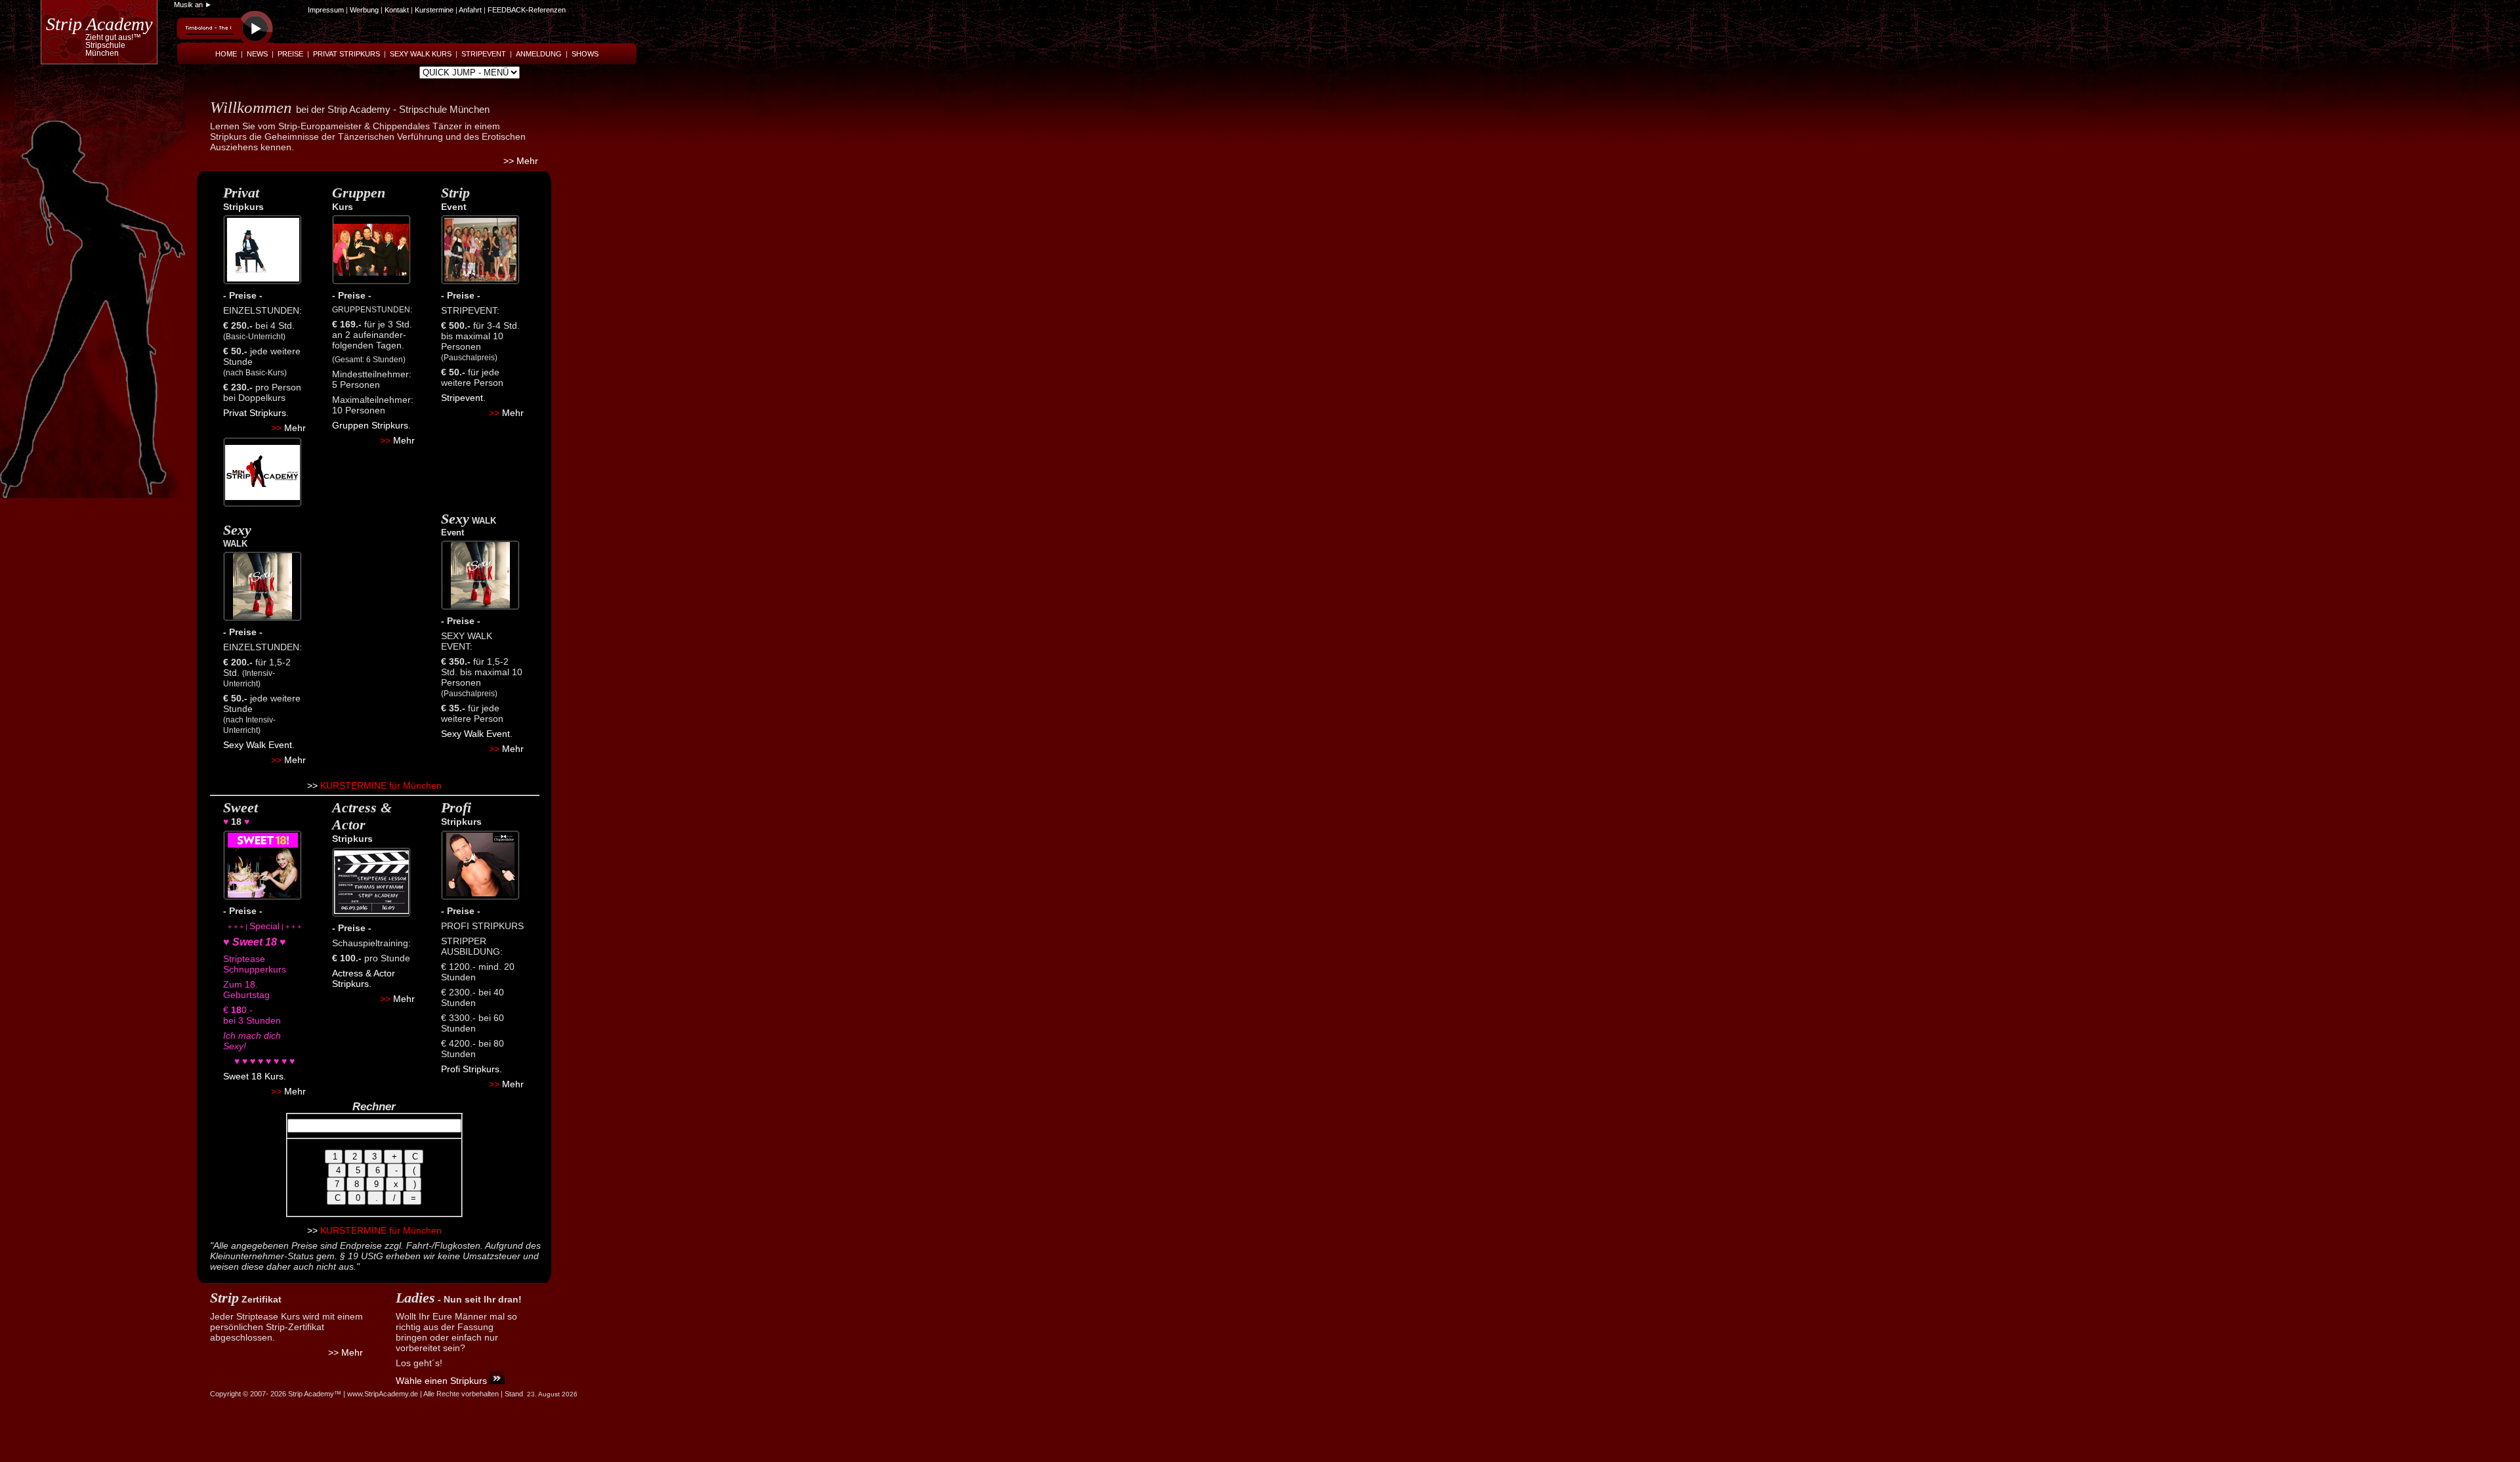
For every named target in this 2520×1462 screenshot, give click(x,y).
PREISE (290, 54)
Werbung (364, 10)
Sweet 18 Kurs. (255, 1076)
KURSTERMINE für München (380, 785)
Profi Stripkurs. (472, 1069)
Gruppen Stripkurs (370, 425)
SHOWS (585, 54)
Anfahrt (470, 10)
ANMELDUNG (539, 54)
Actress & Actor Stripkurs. (364, 978)
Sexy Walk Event (258, 745)
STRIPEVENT (484, 54)
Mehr (295, 428)
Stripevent (462, 398)
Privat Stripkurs (255, 413)
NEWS (257, 54)
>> (312, 785)
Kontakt (398, 10)
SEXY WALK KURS (421, 54)
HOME (226, 54)
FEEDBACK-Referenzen (527, 10)
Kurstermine (434, 10)
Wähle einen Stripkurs (441, 1381)
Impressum (326, 10)
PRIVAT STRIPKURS (346, 54)
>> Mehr (521, 161)
